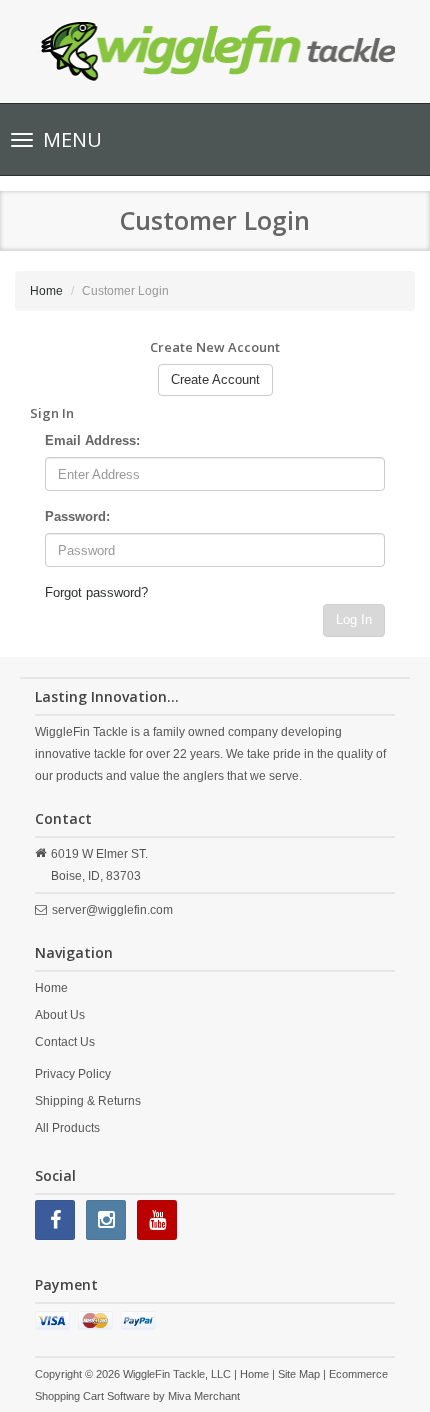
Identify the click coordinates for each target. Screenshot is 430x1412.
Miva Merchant (204, 1396)
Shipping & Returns (88, 1101)
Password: (77, 516)
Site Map (299, 1374)
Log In (354, 619)
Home (46, 291)
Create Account (215, 379)
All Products (67, 1128)
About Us (60, 1015)
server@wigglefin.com (112, 910)
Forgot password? (96, 592)
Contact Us (65, 1042)
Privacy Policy (73, 1074)
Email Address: (92, 440)
